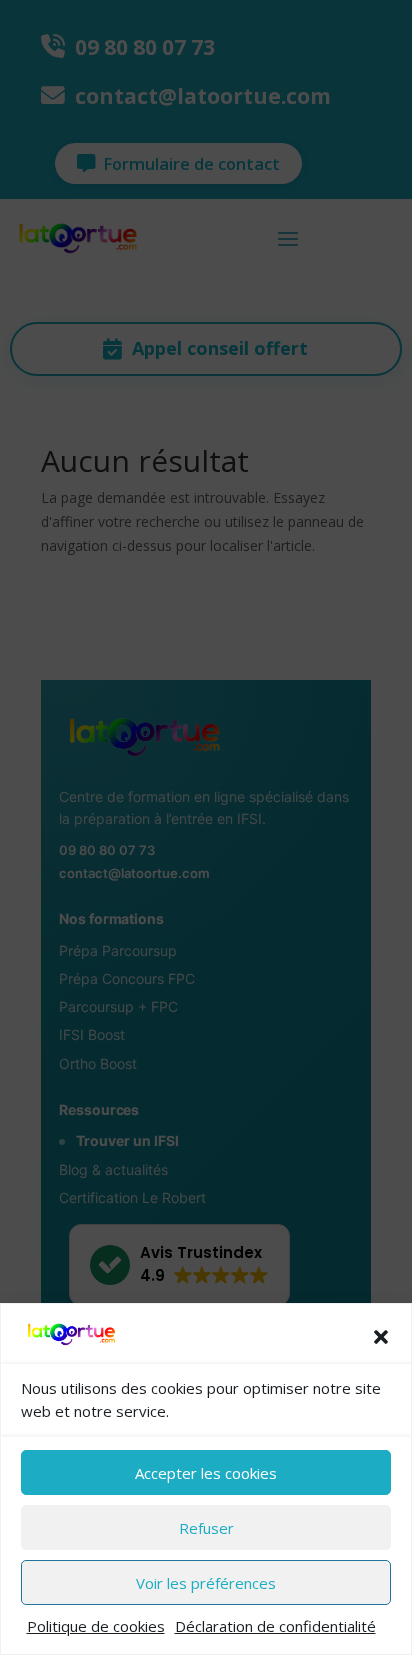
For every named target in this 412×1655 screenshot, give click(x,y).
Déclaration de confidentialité (275, 1626)
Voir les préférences (206, 1583)
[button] (381, 1337)
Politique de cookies (96, 1626)
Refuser (206, 1528)
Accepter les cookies (206, 1473)
